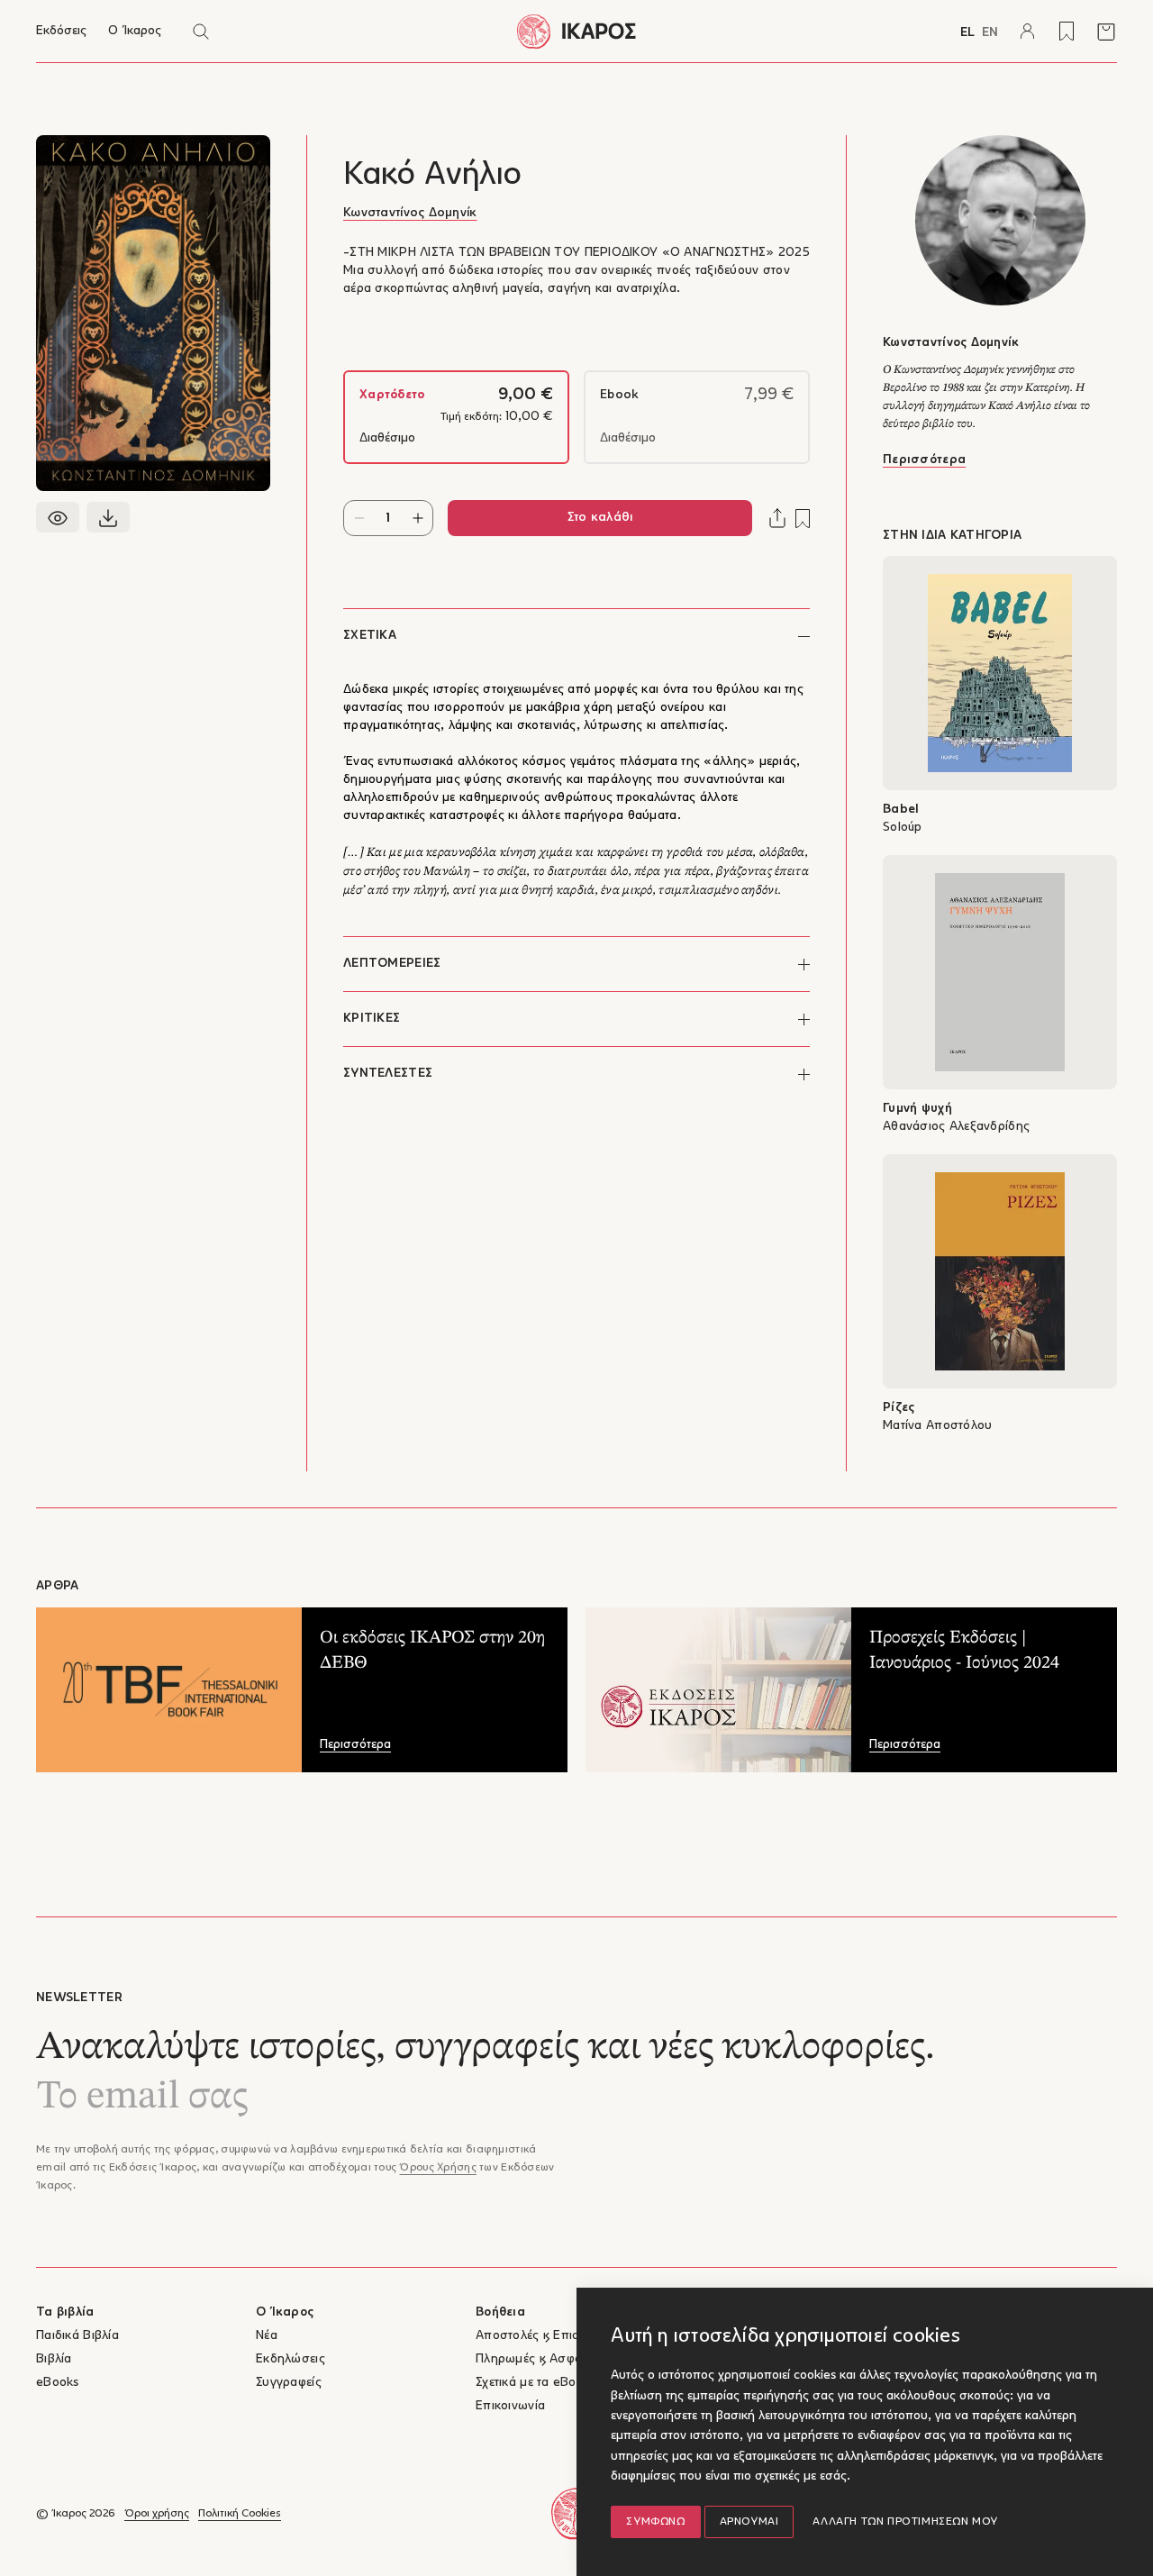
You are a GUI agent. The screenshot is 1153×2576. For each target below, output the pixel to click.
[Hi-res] (108, 517)
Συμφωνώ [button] (655, 2522)
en (990, 33)
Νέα (267, 2336)
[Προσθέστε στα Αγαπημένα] (803, 519)
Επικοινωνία (510, 2406)
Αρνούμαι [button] (749, 2522)
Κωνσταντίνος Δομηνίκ (410, 213)
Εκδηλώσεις (291, 2359)
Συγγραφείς (289, 2383)
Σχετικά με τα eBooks (536, 2383)
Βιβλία (54, 2359)
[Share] (777, 518)
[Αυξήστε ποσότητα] (418, 518)
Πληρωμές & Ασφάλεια (540, 2359)
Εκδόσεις (61, 31)
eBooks (58, 2383)
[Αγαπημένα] (1067, 32)
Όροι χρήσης (157, 2514)
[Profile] (1027, 32)
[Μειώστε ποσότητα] (359, 518)
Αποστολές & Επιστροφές (548, 2336)
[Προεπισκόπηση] (58, 517)
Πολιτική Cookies (240, 2514)
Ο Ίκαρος (135, 31)
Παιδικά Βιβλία (77, 2336)
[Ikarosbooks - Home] (576, 31)
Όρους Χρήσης (437, 2168)
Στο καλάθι (600, 518)
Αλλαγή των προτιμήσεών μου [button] (905, 2522)
